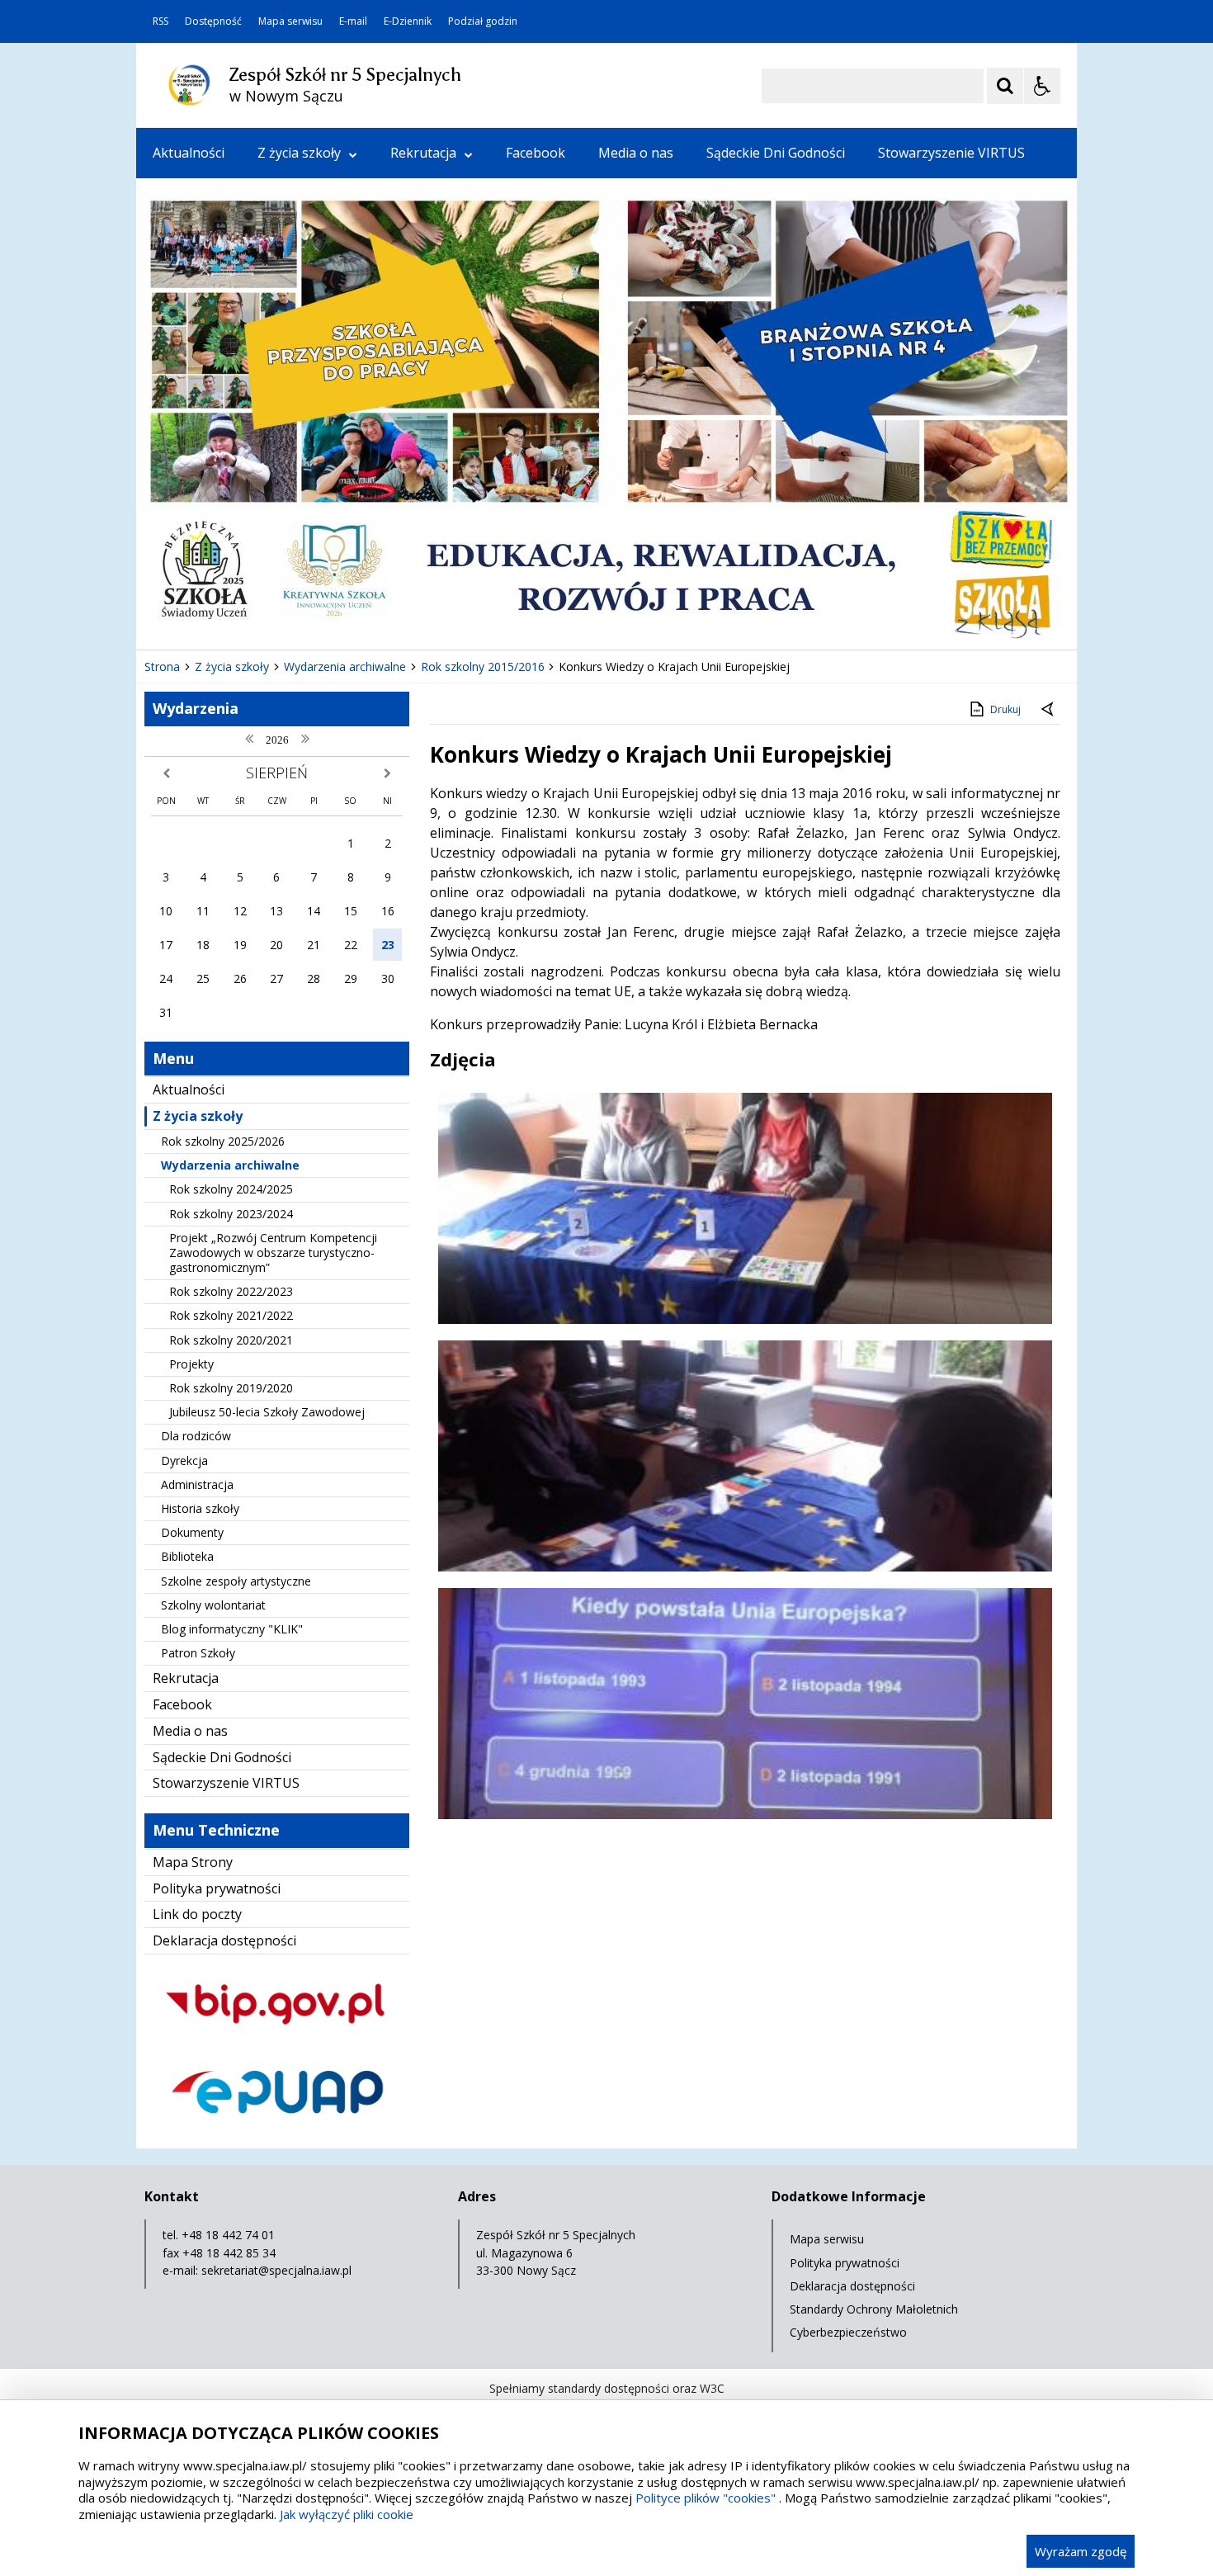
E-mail (353, 21)
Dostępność (213, 21)
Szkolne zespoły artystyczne (236, 1581)
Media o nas (636, 153)
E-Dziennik (408, 21)
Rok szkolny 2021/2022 (231, 1315)
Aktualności (189, 153)
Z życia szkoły (299, 153)
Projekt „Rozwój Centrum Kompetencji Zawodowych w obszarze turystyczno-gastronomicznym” (273, 1253)
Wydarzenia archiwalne (230, 1165)
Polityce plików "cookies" (706, 2498)
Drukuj (1005, 709)
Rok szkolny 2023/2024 (231, 1214)
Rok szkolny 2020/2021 (231, 1340)
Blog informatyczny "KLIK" (232, 1629)
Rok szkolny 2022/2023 (231, 1291)
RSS (160, 21)
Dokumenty (192, 1532)
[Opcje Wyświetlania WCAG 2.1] (1042, 86)
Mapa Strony (193, 1862)
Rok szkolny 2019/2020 (231, 1388)
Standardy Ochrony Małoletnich (874, 2309)
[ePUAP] (277, 2127)
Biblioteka (187, 1556)
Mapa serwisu (290, 21)
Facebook (536, 153)
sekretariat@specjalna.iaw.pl (276, 2270)
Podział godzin (483, 21)
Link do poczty (197, 1914)
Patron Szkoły (198, 1653)
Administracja (197, 1484)
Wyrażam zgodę (1081, 2551)
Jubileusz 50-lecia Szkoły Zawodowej (267, 1412)
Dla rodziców (196, 1436)
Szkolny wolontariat (213, 1605)
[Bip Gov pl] (277, 2039)
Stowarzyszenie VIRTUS (951, 153)
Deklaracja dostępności (224, 1940)
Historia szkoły (200, 1508)
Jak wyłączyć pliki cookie (347, 2514)
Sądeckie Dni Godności (776, 153)
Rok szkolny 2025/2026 (223, 1141)
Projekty (191, 1364)
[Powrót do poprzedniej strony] (1049, 710)
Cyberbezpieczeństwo (848, 2332)
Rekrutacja (423, 153)
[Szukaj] (1005, 86)
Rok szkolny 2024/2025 (231, 1189)
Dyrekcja (184, 1461)
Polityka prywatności (217, 1888)
